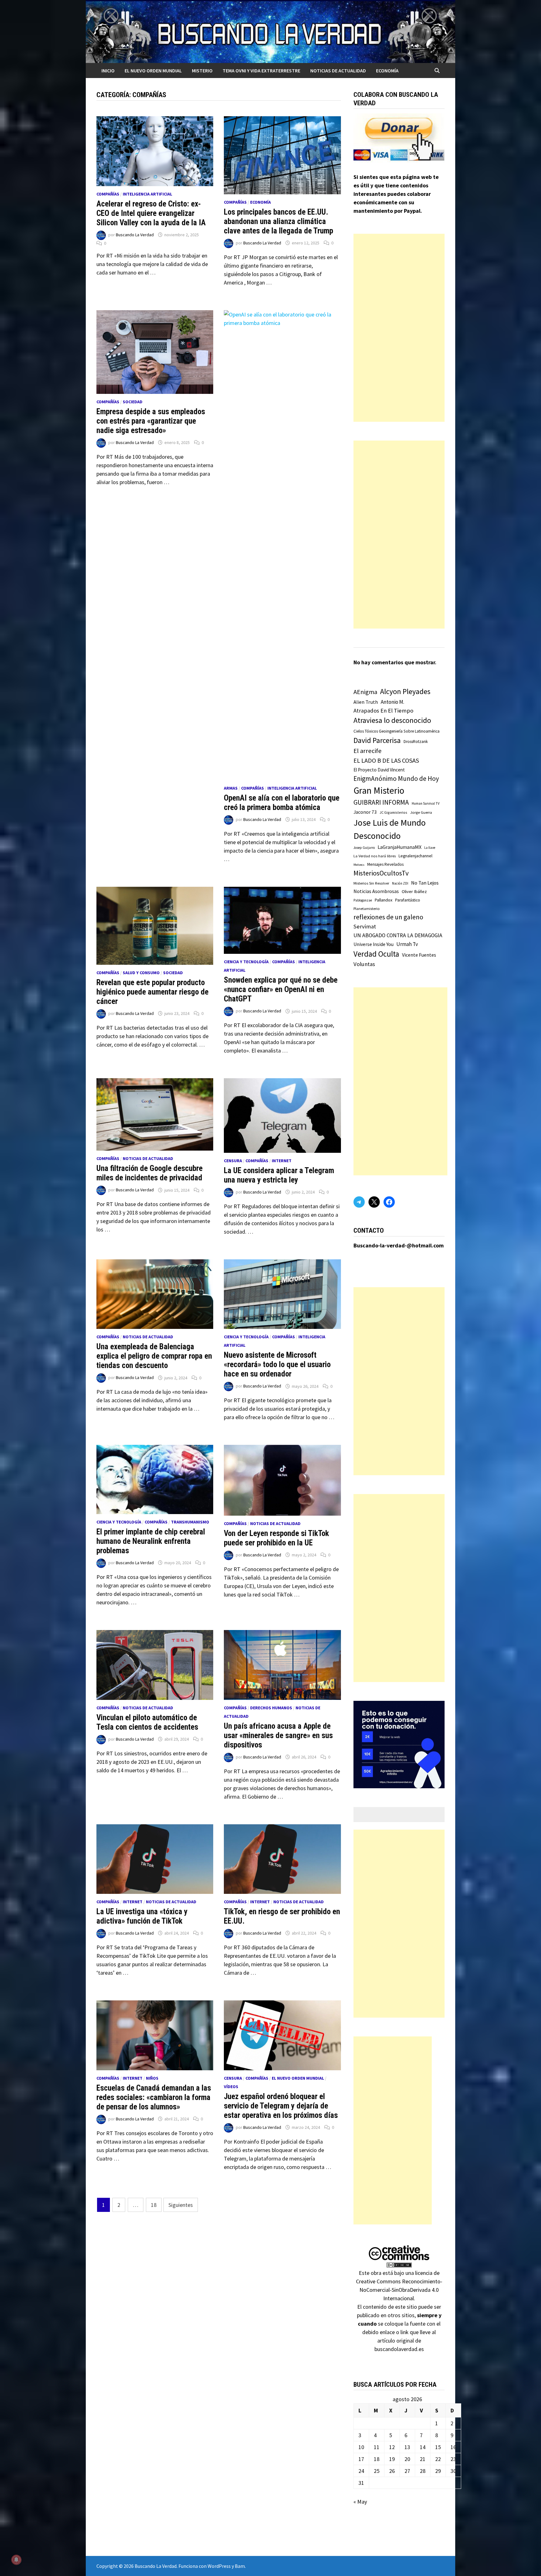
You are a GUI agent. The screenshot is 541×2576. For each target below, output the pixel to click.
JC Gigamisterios (393, 812)
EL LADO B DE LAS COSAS (386, 760)
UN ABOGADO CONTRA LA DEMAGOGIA (398, 935)
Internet (282, 1161)
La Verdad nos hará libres (375, 856)
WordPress (219, 2566)
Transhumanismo (190, 1522)
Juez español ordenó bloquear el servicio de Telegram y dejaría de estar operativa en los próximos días (281, 2106)
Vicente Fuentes (419, 955)
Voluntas (364, 964)
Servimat (365, 926)
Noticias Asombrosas (376, 891)
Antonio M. (392, 702)
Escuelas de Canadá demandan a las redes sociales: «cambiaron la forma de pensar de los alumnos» (154, 2097)
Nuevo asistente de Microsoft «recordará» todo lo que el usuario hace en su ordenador (277, 1364)
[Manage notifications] (16, 2560)
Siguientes (181, 2205)
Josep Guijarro (364, 848)
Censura (233, 1161)
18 (154, 2205)
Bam (240, 2566)
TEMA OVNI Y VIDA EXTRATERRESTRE (261, 71)
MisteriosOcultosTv (381, 873)
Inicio (108, 71)
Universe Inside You (374, 944)
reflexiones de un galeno (388, 917)
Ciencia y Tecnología (246, 962)
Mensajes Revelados (385, 864)
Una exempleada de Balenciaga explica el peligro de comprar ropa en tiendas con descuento (154, 1356)
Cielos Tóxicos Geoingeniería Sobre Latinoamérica (397, 731)
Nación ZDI (400, 883)
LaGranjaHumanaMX (399, 847)
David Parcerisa (377, 740)
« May (360, 2502)
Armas (231, 788)
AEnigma (365, 692)
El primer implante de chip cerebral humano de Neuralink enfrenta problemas (151, 1541)
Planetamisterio (367, 909)
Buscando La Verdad (135, 235)
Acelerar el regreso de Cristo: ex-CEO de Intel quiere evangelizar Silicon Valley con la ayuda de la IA (151, 213)
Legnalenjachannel (415, 856)
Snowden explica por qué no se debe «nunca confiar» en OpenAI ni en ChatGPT (281, 989)
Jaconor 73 (365, 812)
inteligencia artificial (147, 194)
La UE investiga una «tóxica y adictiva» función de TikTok (142, 1916)
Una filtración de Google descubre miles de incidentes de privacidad (149, 1173)
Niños (152, 2078)
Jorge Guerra (421, 812)
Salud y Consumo (141, 973)
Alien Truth (366, 702)
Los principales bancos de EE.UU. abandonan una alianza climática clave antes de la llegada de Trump (278, 221)
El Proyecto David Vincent (379, 770)
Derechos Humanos (271, 1708)
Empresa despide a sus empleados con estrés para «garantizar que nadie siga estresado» (151, 421)
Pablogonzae (363, 900)
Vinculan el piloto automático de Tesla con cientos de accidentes (147, 1722)
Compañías (108, 194)
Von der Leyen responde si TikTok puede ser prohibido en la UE (276, 1538)
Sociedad (133, 402)
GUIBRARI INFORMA (381, 802)
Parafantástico (408, 900)
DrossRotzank (416, 742)
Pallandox (384, 900)
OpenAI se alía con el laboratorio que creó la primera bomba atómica (282, 803)
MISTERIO (202, 71)
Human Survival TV (426, 803)
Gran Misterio (379, 790)
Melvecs (359, 865)
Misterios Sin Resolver (371, 883)
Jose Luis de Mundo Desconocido (390, 829)
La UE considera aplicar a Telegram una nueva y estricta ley (279, 1175)
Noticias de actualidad (338, 71)
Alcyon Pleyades (405, 692)
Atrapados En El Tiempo (383, 711)
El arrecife (368, 751)
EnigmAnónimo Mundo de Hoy (396, 779)
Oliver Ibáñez (414, 891)
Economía (387, 71)
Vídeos (231, 2087)
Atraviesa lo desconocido (392, 720)
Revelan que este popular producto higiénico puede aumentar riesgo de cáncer (152, 992)
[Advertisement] (399, 328)
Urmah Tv (407, 944)
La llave (430, 848)
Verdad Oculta (376, 954)
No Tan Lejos (425, 883)
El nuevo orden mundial (153, 71)
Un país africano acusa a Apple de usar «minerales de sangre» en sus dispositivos (278, 1735)
